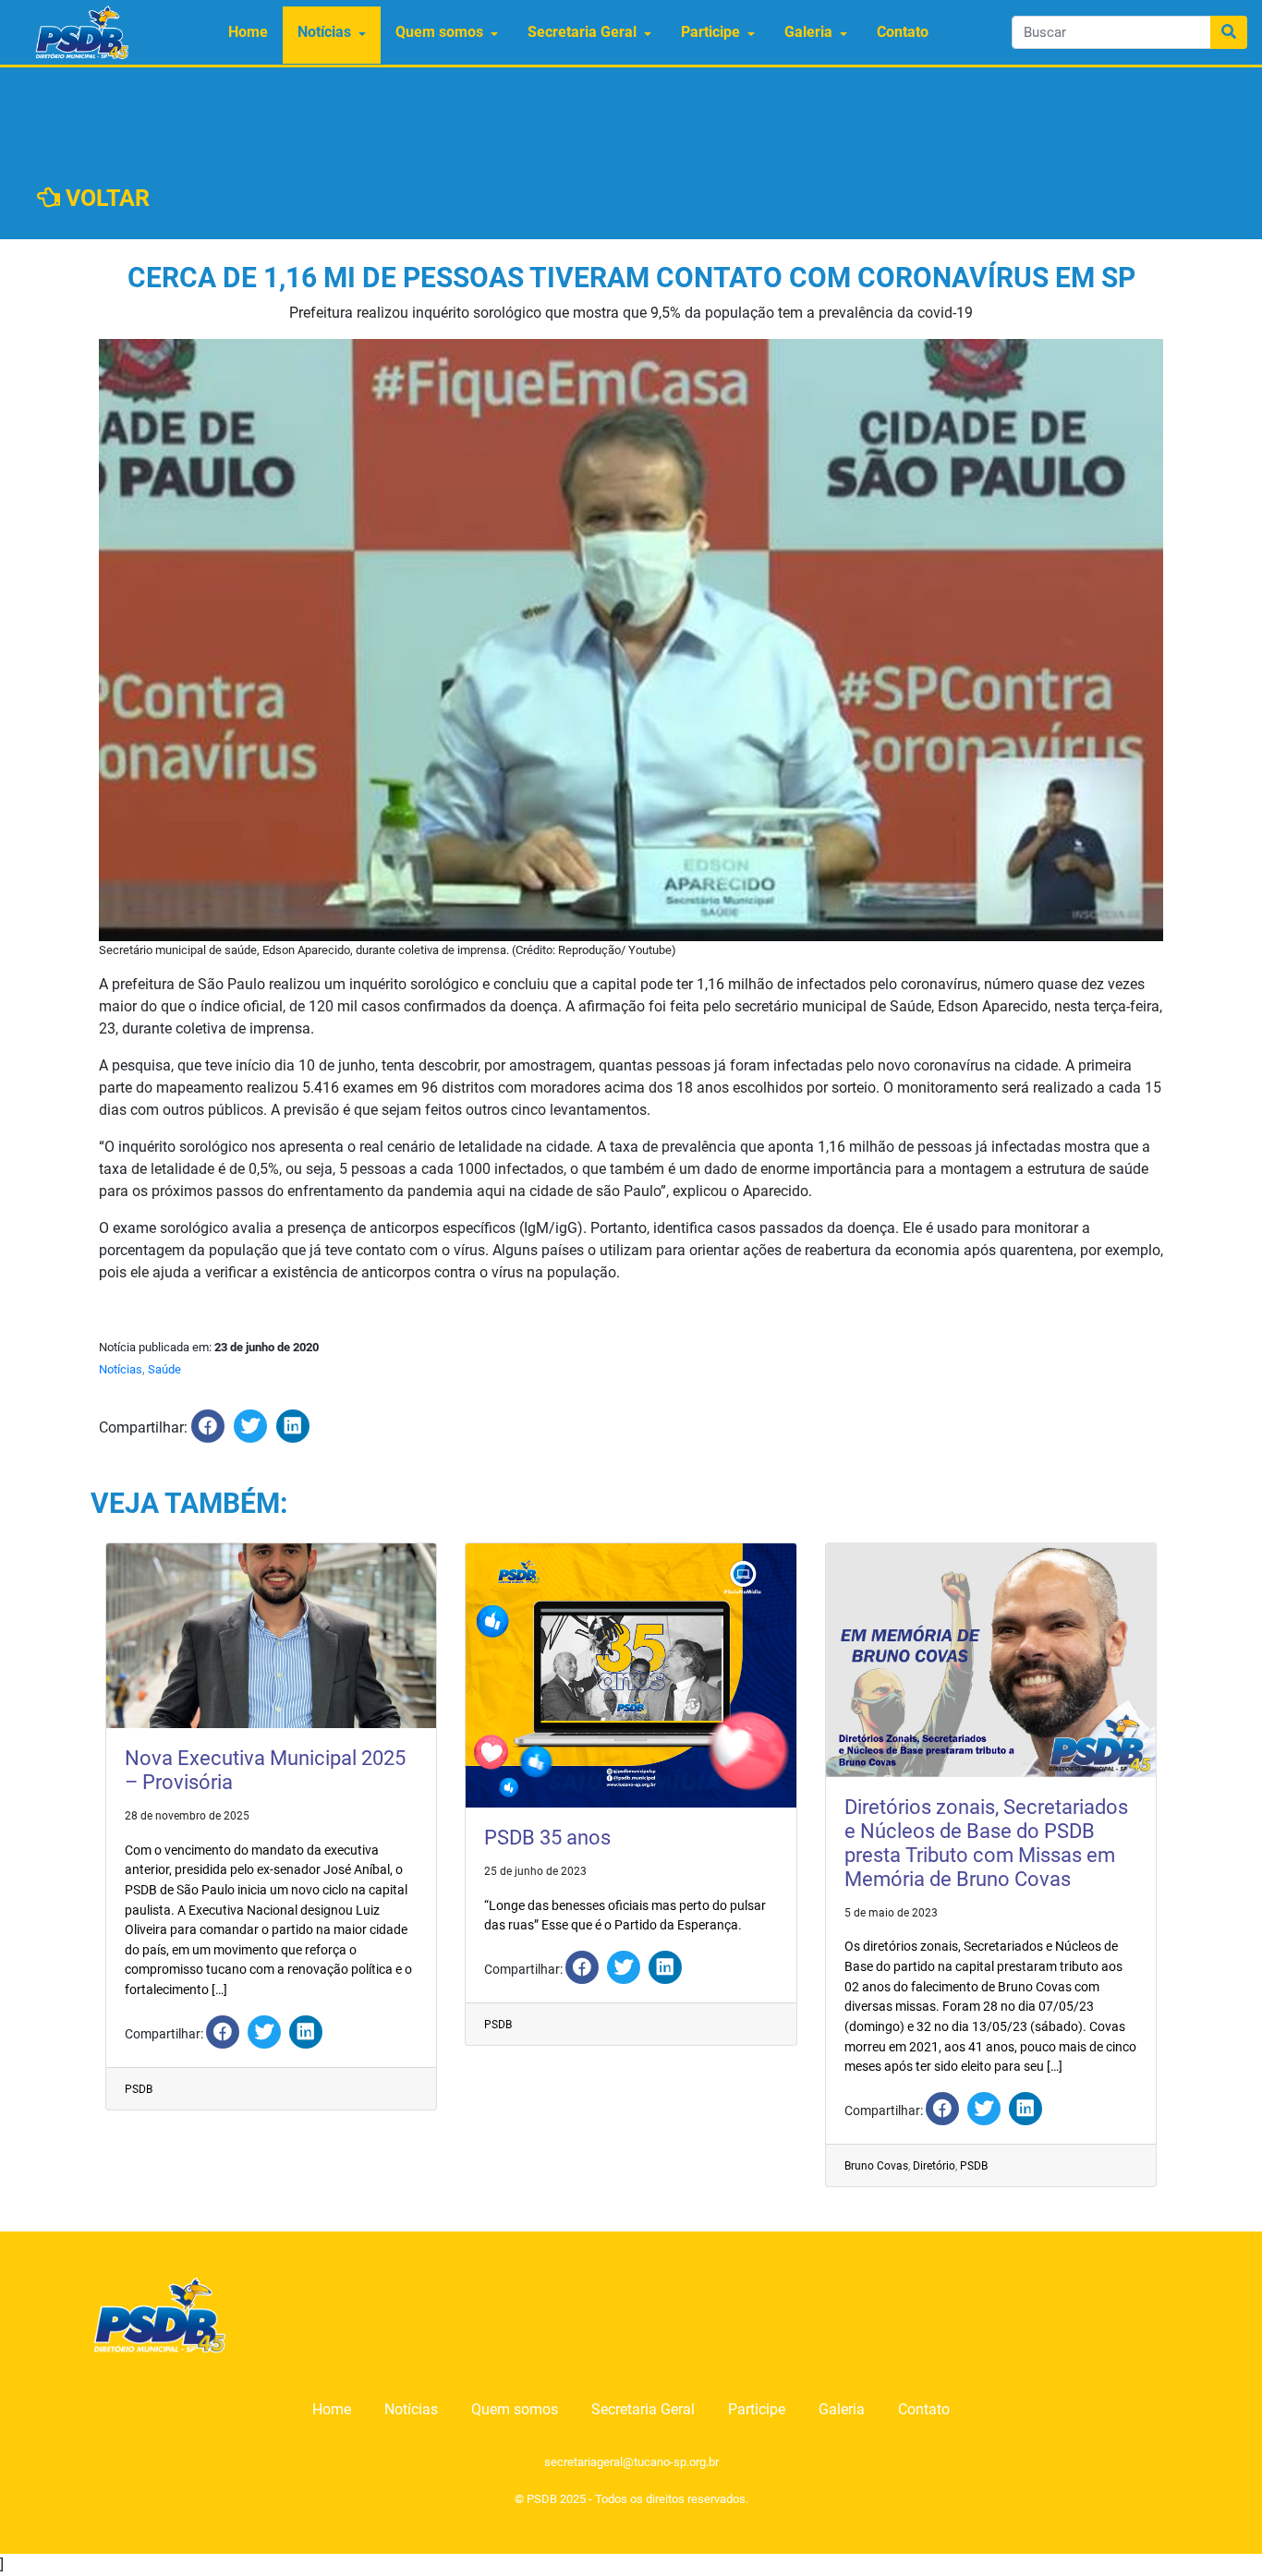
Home (248, 32)
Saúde (164, 1369)
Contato (903, 32)
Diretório (934, 2166)
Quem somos (439, 32)
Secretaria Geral (582, 32)
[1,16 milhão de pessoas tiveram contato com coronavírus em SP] (208, 1426)
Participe (710, 32)
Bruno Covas (876, 2166)
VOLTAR (105, 198)
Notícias (324, 32)
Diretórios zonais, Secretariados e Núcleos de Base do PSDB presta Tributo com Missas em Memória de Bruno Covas (986, 1843)
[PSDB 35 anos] (582, 1967)
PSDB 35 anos (547, 1838)
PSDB (139, 2089)
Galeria (808, 32)
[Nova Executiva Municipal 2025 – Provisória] (223, 2032)
